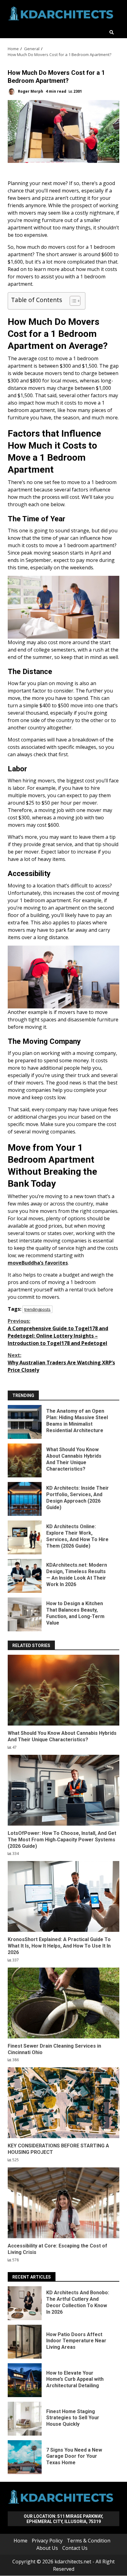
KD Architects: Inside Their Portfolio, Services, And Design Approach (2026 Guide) (25, 1499)
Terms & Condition (89, 2541)
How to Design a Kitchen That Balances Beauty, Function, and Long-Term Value (25, 1614)
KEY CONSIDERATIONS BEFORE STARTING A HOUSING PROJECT (63, 2103)
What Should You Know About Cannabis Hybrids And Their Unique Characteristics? (25, 1460)
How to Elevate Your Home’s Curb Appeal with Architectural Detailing (25, 2380)
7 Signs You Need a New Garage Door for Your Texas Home (25, 2457)
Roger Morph (30, 91)
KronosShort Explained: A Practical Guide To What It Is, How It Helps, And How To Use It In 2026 (63, 1896)
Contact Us (75, 2548)
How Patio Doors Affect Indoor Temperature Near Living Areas (25, 2342)
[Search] (112, 32)
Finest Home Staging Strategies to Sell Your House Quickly (25, 2419)
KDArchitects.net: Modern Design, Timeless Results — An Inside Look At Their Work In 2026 (25, 1576)
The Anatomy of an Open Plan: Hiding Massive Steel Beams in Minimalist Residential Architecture (25, 1422)
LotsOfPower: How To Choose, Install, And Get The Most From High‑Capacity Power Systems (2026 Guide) (63, 1790)
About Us (47, 2548)
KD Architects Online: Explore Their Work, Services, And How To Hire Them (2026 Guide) (25, 1537)
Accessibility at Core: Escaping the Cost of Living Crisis (63, 2203)
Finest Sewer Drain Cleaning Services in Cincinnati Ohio (63, 2003)
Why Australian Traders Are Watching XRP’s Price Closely (61, 1363)
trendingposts (37, 1309)
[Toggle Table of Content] (72, 301)
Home (20, 2541)
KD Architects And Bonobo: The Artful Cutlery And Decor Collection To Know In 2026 (25, 2303)
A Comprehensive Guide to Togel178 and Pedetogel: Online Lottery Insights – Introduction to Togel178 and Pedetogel (58, 1332)
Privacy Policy (47, 2541)
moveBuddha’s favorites (38, 1263)
